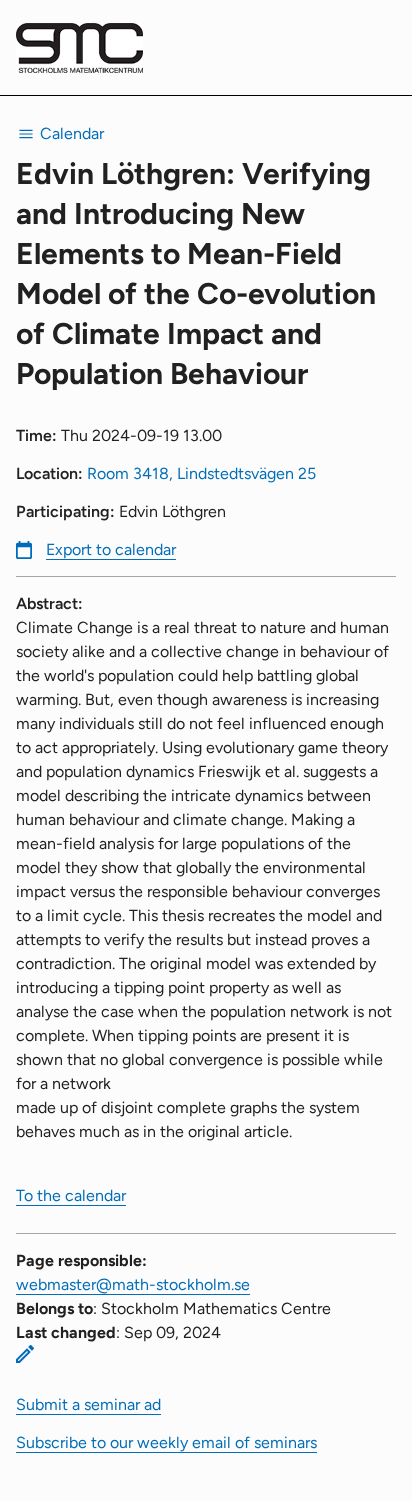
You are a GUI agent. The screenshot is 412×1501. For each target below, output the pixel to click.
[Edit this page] (25, 1354)
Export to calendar (111, 549)
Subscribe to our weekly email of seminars (166, 1442)
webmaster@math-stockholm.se (133, 1284)
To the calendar (71, 1195)
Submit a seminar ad (88, 1404)
